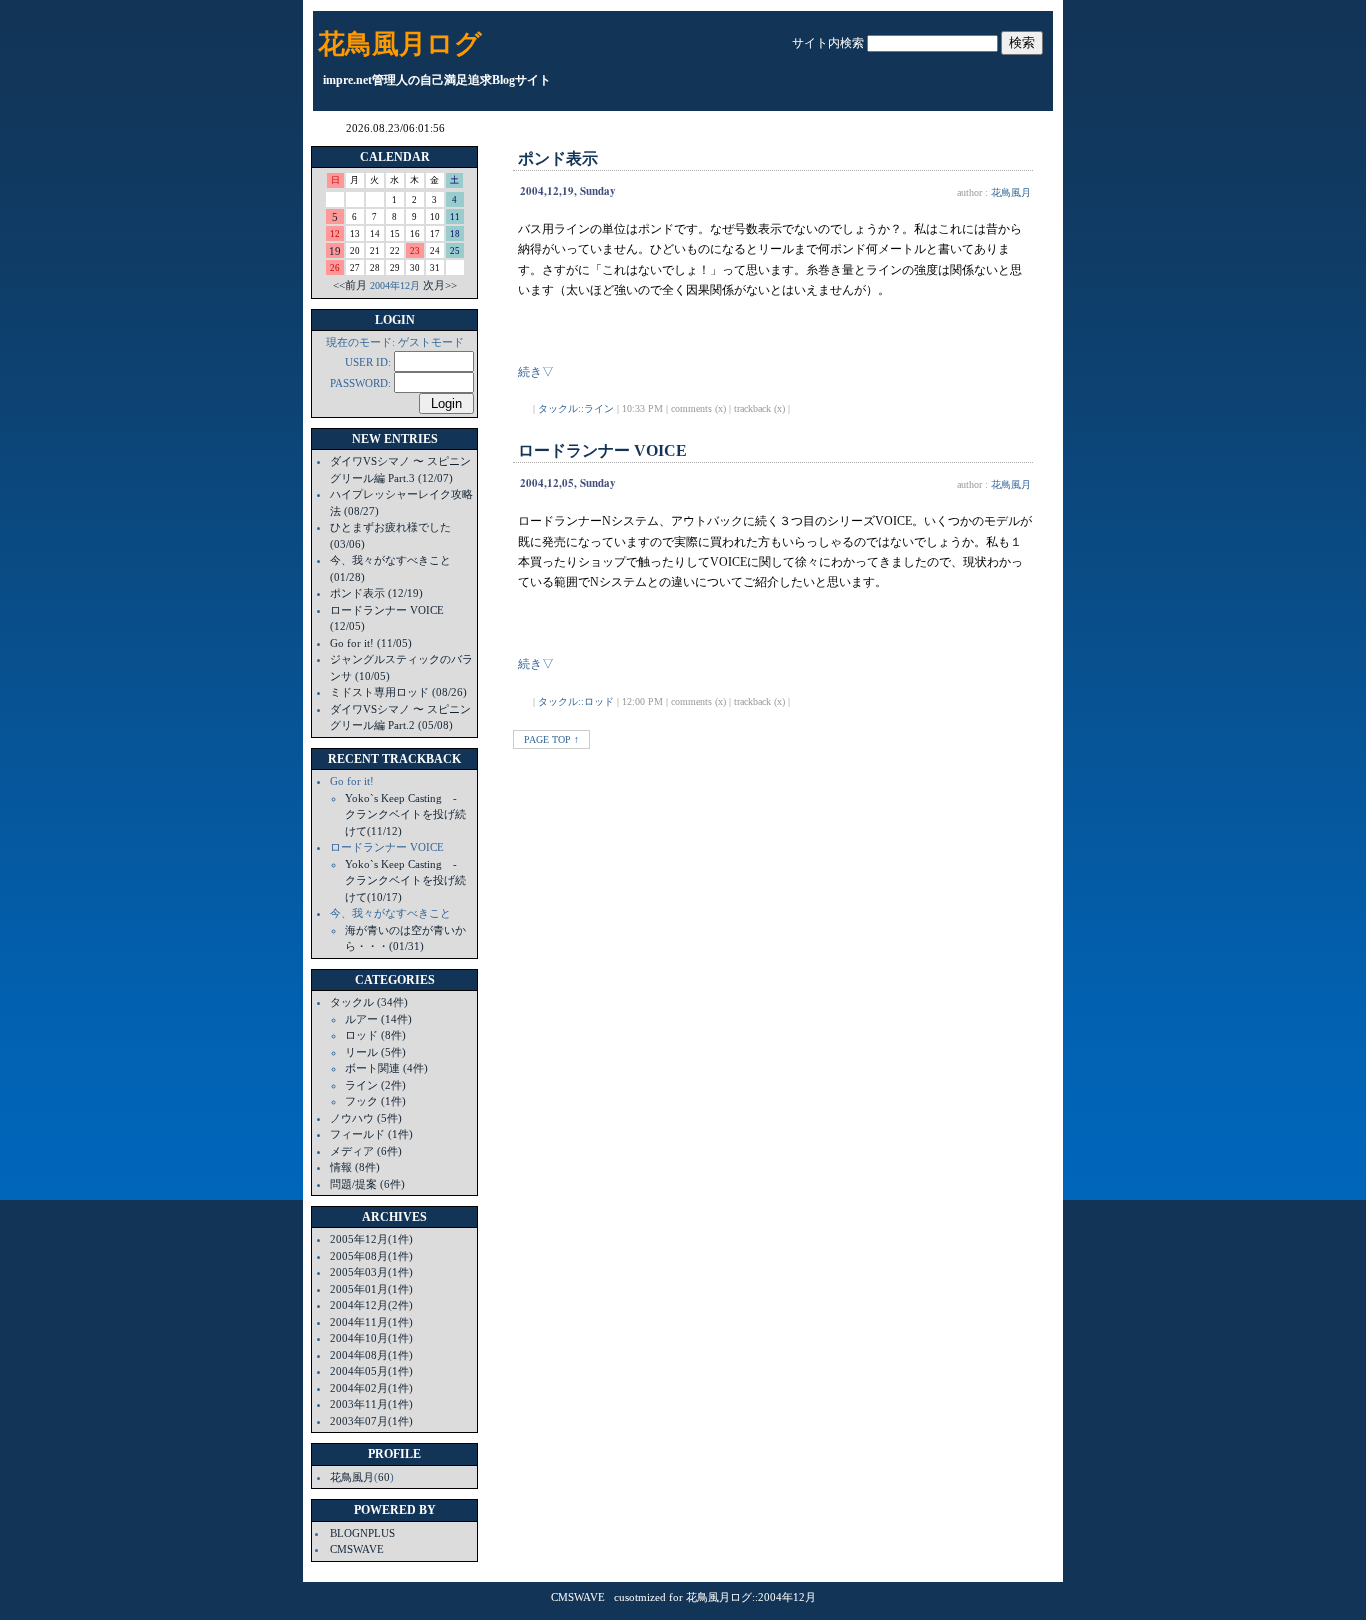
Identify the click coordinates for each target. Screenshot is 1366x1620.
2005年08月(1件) (371, 1256)
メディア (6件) (366, 1151)
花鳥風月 (352, 1477)
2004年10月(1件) (371, 1338)
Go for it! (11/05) (371, 643)
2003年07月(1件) (371, 1421)
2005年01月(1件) (371, 1289)
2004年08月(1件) (371, 1355)
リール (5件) (375, 1052)
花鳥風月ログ (400, 44)
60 (384, 1477)
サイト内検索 (828, 43)
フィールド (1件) (371, 1134)
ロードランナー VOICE (602, 450)
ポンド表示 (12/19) (376, 593)
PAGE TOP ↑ (551, 739)
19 (335, 251)
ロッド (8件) (375, 1035)
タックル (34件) (369, 1002)
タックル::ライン (576, 408)
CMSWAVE (357, 1549)
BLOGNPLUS (362, 1533)
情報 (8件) (355, 1167)
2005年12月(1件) (371, 1239)
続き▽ (536, 372)
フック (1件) (375, 1101)
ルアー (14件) (378, 1019)
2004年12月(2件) (371, 1305)
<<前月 (350, 285)
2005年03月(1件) (371, 1272)
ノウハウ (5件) (366, 1118)
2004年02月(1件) (371, 1388)
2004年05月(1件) (371, 1371)
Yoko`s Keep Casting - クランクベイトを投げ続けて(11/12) (406, 814)
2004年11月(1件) (371, 1322)
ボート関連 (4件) (386, 1068)
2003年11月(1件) (371, 1404)
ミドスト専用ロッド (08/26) (398, 692)
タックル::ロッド (576, 701)
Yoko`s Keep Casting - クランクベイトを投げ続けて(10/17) (406, 880)
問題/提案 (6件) (367, 1184)
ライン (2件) (375, 1085)
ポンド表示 (558, 158)
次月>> (440, 285)
